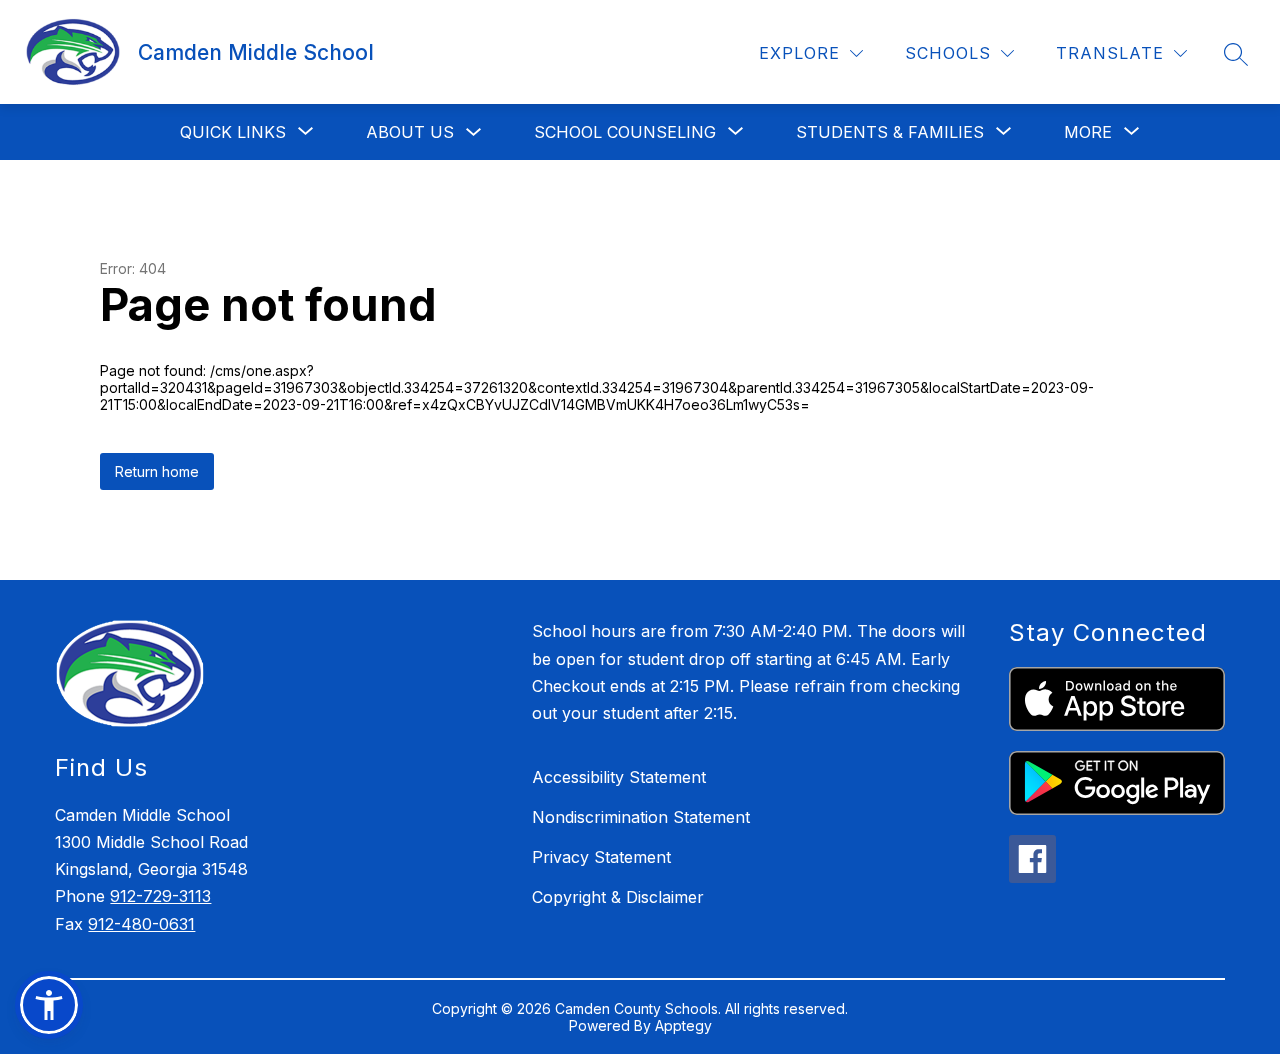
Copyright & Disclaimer (618, 897)
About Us (410, 132)
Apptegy (683, 1025)
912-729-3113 (160, 896)
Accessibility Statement (619, 777)
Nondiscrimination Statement (641, 817)
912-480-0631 (141, 924)
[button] (49, 1005)
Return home (157, 471)
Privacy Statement (601, 857)
